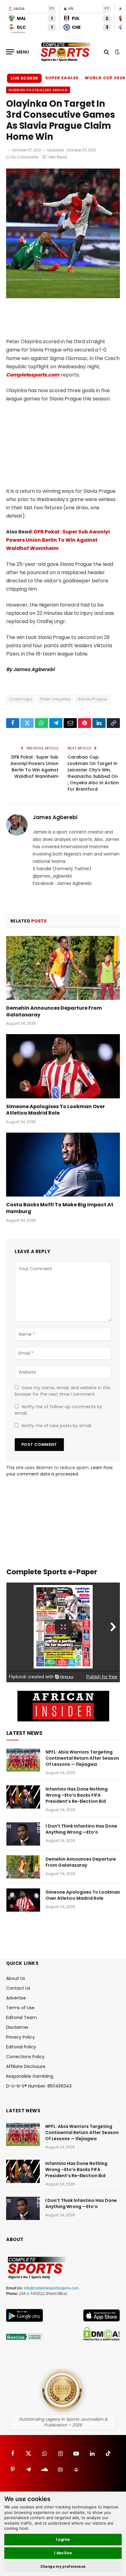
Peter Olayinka (55, 699)
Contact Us (18, 1988)
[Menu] (18, 52)
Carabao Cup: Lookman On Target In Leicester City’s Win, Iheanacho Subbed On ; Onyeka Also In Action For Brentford (93, 773)
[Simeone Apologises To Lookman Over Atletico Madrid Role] (63, 1066)
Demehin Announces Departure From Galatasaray (54, 1011)
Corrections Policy (25, 2057)
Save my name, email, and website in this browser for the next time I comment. (63, 1391)
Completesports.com (33, 375)
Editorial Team (21, 2017)
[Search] (107, 52)
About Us (16, 1978)
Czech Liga (21, 699)
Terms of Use (20, 2008)
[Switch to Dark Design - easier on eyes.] (117, 52)
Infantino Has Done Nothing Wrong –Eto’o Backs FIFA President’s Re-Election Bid (77, 1795)
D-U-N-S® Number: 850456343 (39, 2086)
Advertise (16, 1998)
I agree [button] (63, 2539)
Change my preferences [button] (63, 2566)
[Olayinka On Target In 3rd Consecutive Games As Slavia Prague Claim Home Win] (63, 297)
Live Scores (24, 78)
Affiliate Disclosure (26, 2066)
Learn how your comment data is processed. (59, 1471)
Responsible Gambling (30, 2076)
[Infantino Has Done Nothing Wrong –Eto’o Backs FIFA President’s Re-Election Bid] (23, 1797)
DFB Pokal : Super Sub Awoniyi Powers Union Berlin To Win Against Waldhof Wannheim (58, 540)
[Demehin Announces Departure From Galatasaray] (63, 968)
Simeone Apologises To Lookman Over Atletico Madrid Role (56, 1110)
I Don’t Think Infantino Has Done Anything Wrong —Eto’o (81, 1829)
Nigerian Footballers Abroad (38, 90)
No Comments (25, 157)
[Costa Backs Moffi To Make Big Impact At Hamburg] (63, 1165)
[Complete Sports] (66, 52)
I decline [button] (63, 2553)
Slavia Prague (93, 699)
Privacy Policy (20, 2037)
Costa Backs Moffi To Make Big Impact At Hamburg (60, 1208)
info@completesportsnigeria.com (51, 2288)
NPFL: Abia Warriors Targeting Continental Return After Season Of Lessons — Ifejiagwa (82, 1758)
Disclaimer (17, 2027)
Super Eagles (62, 78)
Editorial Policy (21, 2047)
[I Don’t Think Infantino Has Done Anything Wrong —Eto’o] (23, 1834)
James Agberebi (55, 817)
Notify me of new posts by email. (57, 1426)
